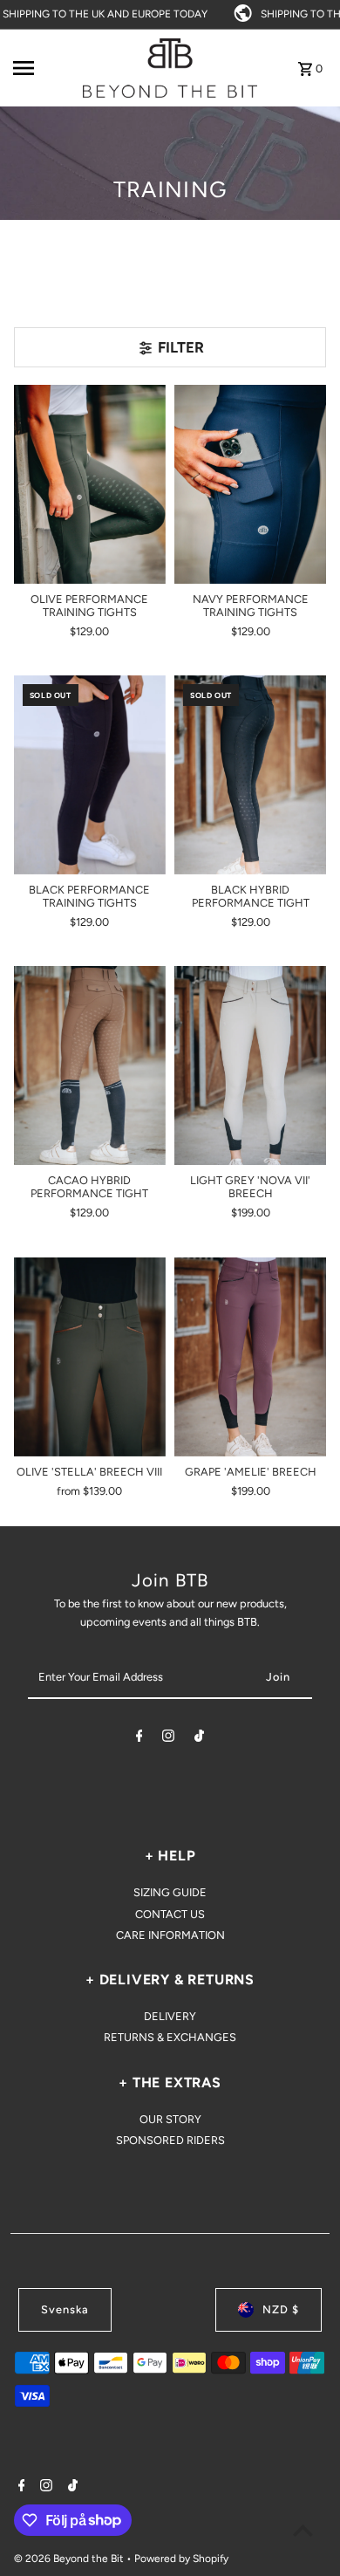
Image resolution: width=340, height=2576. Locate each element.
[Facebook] (139, 1739)
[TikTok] (199, 1739)
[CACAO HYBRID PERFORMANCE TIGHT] (90, 1065)
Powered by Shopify (181, 2559)
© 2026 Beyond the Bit (70, 2559)
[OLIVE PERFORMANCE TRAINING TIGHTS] (90, 484)
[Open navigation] (43, 68)
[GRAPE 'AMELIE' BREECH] (250, 1357)
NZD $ (281, 2309)
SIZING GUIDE (170, 1892)
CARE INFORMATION (170, 1935)
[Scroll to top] (303, 2530)
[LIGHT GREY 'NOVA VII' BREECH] (250, 1065)
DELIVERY (170, 2016)
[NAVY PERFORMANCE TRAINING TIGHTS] (250, 484)
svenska (65, 2309)
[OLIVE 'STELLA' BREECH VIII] (90, 1357)
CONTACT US (170, 1914)
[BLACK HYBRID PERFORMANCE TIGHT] (250, 775)
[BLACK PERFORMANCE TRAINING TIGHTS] (90, 775)
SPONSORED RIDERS (170, 2140)
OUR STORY (170, 2119)
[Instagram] (168, 1739)
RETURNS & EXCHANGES (170, 2037)
